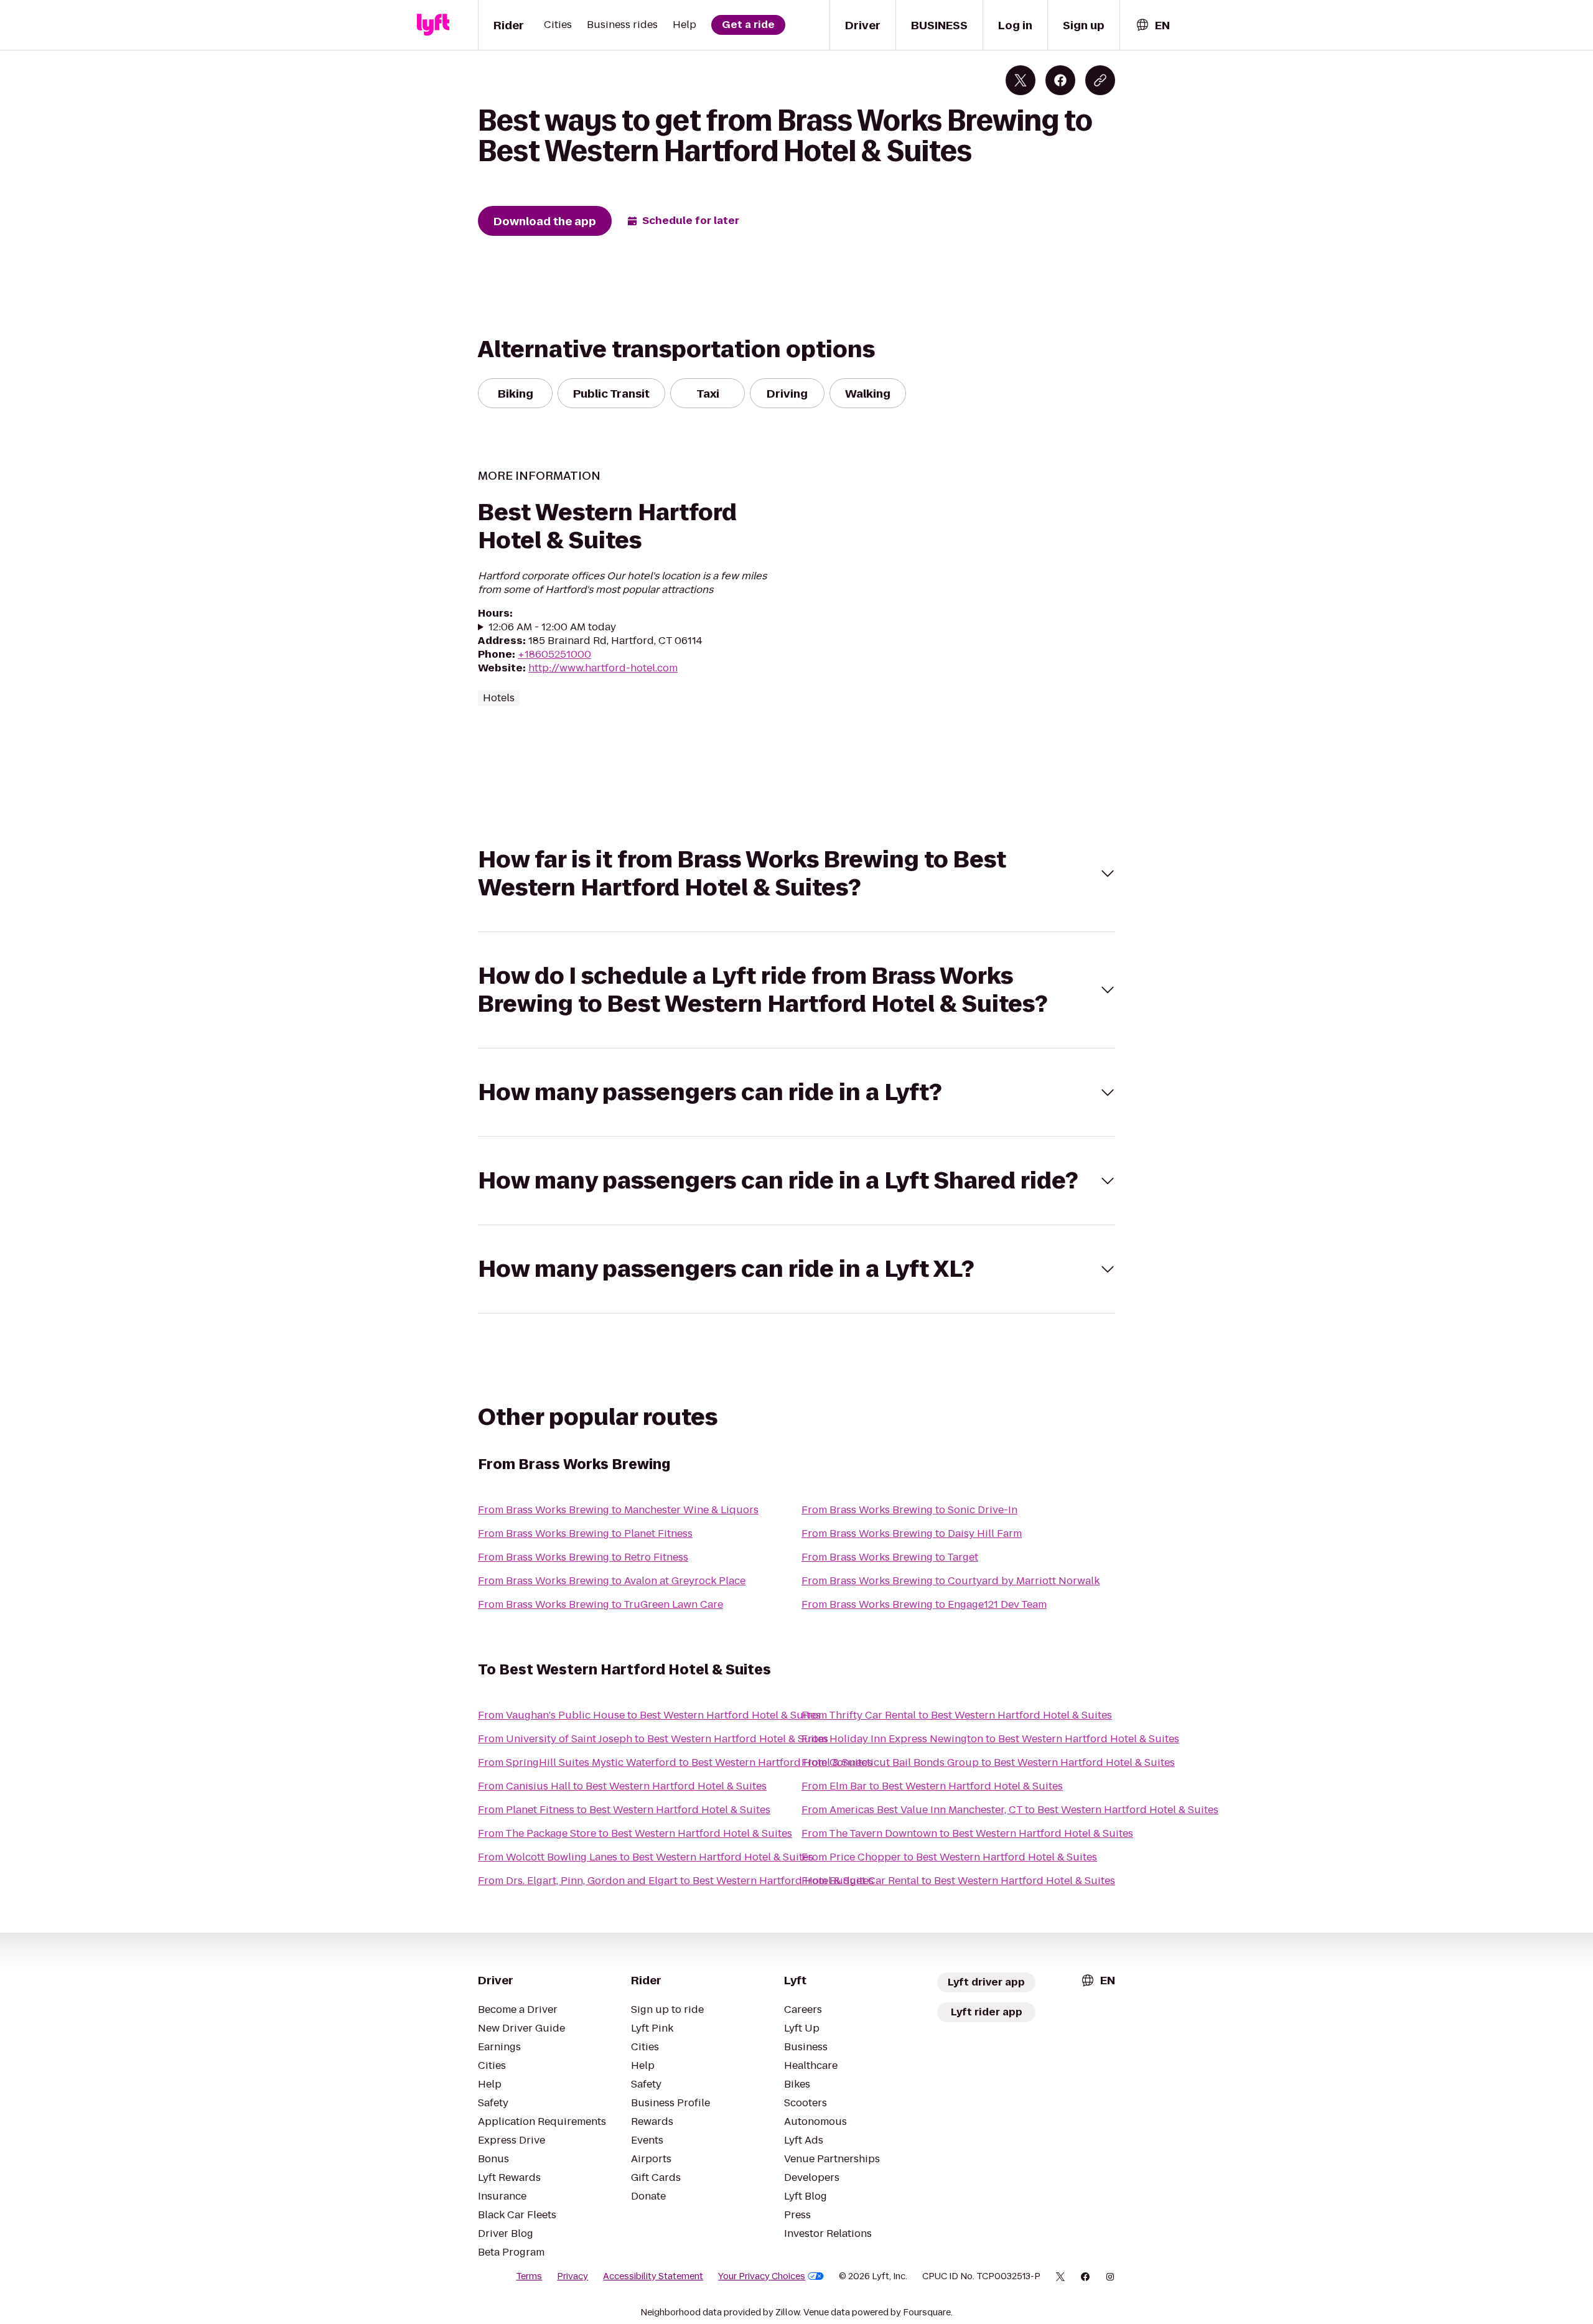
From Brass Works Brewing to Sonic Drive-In (909, 1510)
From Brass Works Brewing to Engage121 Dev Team (924, 1604)
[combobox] (1152, 25)
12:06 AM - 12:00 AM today (552, 627)
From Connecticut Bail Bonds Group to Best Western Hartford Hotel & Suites (988, 1762)
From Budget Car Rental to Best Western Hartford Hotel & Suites (958, 1881)
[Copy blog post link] (1100, 80)
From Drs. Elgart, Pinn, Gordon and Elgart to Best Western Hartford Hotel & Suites (676, 1881)
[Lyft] (433, 25)
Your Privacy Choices (762, 2276)
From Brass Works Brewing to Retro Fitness (583, 1557)
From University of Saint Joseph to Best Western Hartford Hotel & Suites (653, 1739)
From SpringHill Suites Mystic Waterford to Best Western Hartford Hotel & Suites (675, 1762)
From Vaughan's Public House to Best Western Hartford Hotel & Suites (649, 1715)
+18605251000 (554, 654)
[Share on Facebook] (1060, 80)
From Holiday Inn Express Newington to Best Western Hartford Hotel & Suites (990, 1739)
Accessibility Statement (653, 2276)
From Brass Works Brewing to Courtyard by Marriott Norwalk (951, 1581)
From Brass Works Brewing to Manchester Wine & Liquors (618, 1510)
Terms (529, 2276)
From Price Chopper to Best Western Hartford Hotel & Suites (949, 1857)
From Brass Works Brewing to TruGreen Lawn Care (600, 1604)
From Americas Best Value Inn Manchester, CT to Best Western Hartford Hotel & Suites (1010, 1810)
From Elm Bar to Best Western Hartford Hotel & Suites (932, 1786)
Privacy (572, 2276)
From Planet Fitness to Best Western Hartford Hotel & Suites (624, 1810)
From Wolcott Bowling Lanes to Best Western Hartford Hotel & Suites (646, 1857)
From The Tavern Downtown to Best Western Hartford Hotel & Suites (967, 1833)
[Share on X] (1021, 80)
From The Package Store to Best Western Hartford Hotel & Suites (635, 1833)
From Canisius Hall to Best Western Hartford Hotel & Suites (622, 1786)
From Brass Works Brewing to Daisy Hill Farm (912, 1533)
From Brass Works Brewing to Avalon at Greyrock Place (612, 1581)
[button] (796, 874)
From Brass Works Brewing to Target (890, 1557)
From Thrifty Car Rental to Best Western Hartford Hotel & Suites (957, 1715)
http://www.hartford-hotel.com (603, 668)
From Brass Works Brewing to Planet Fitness (585, 1533)
